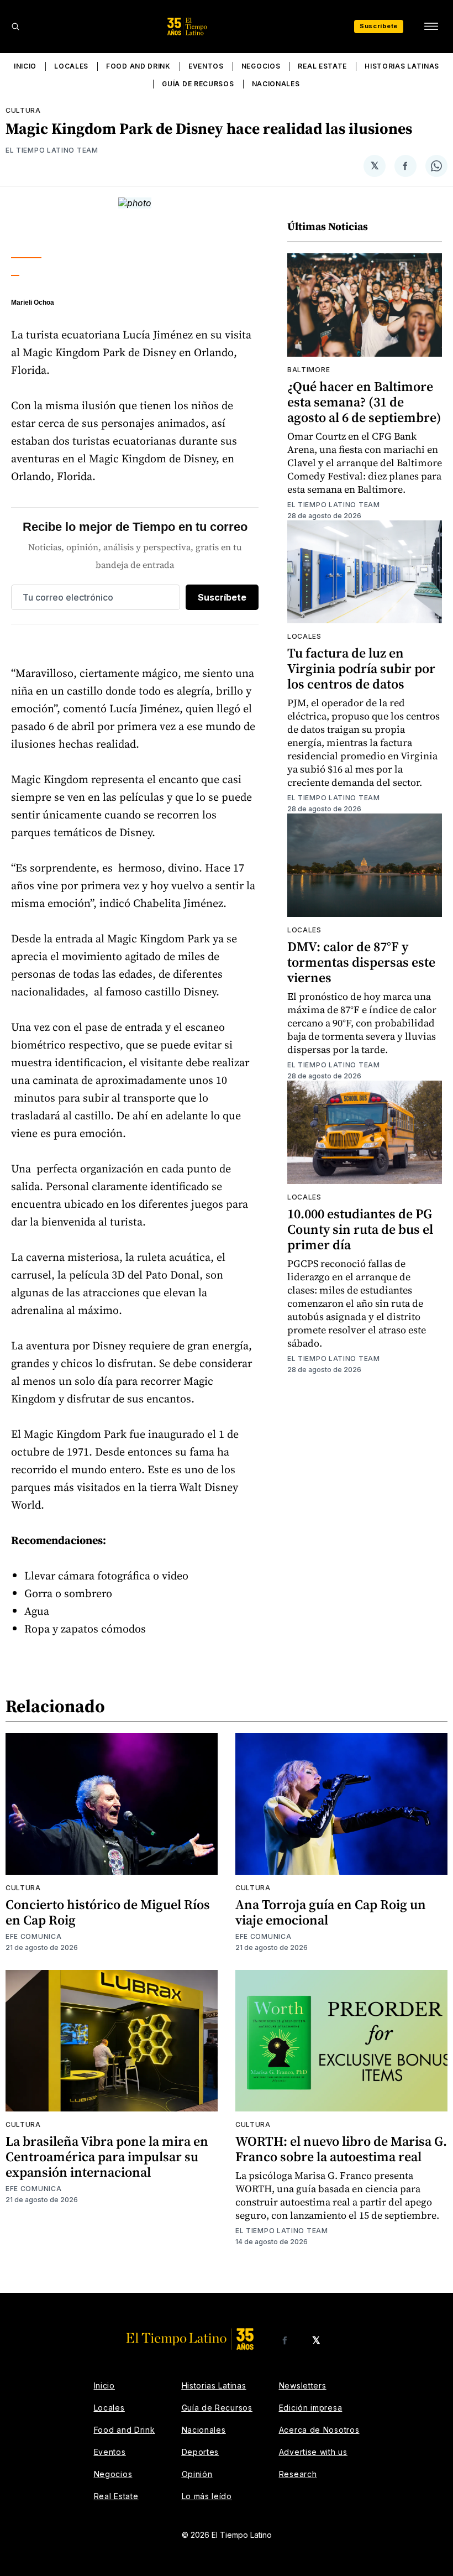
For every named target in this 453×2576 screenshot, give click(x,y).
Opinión (197, 2474)
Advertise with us (313, 2452)
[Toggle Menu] (431, 27)
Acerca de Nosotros (319, 2430)
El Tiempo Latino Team (52, 150)
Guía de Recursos (198, 84)
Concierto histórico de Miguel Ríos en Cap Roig (108, 1912)
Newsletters (303, 2385)
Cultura (23, 110)
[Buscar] (15, 27)
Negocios (261, 66)
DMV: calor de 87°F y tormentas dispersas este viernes (361, 962)
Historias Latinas (402, 66)
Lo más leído (207, 2496)
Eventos (206, 66)
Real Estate (322, 66)
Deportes (201, 2452)
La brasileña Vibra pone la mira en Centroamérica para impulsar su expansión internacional (107, 2157)
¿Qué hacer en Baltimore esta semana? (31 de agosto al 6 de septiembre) (364, 402)
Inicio (25, 66)
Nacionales (276, 84)
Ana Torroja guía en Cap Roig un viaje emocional (331, 1912)
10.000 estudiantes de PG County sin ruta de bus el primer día (360, 1229)
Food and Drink (138, 66)
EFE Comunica (33, 1936)
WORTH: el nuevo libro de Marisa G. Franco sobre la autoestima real (341, 2149)
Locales (71, 66)
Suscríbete (379, 26)
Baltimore (309, 370)
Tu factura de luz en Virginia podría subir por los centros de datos (361, 668)
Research (298, 2474)
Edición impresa (311, 2408)
